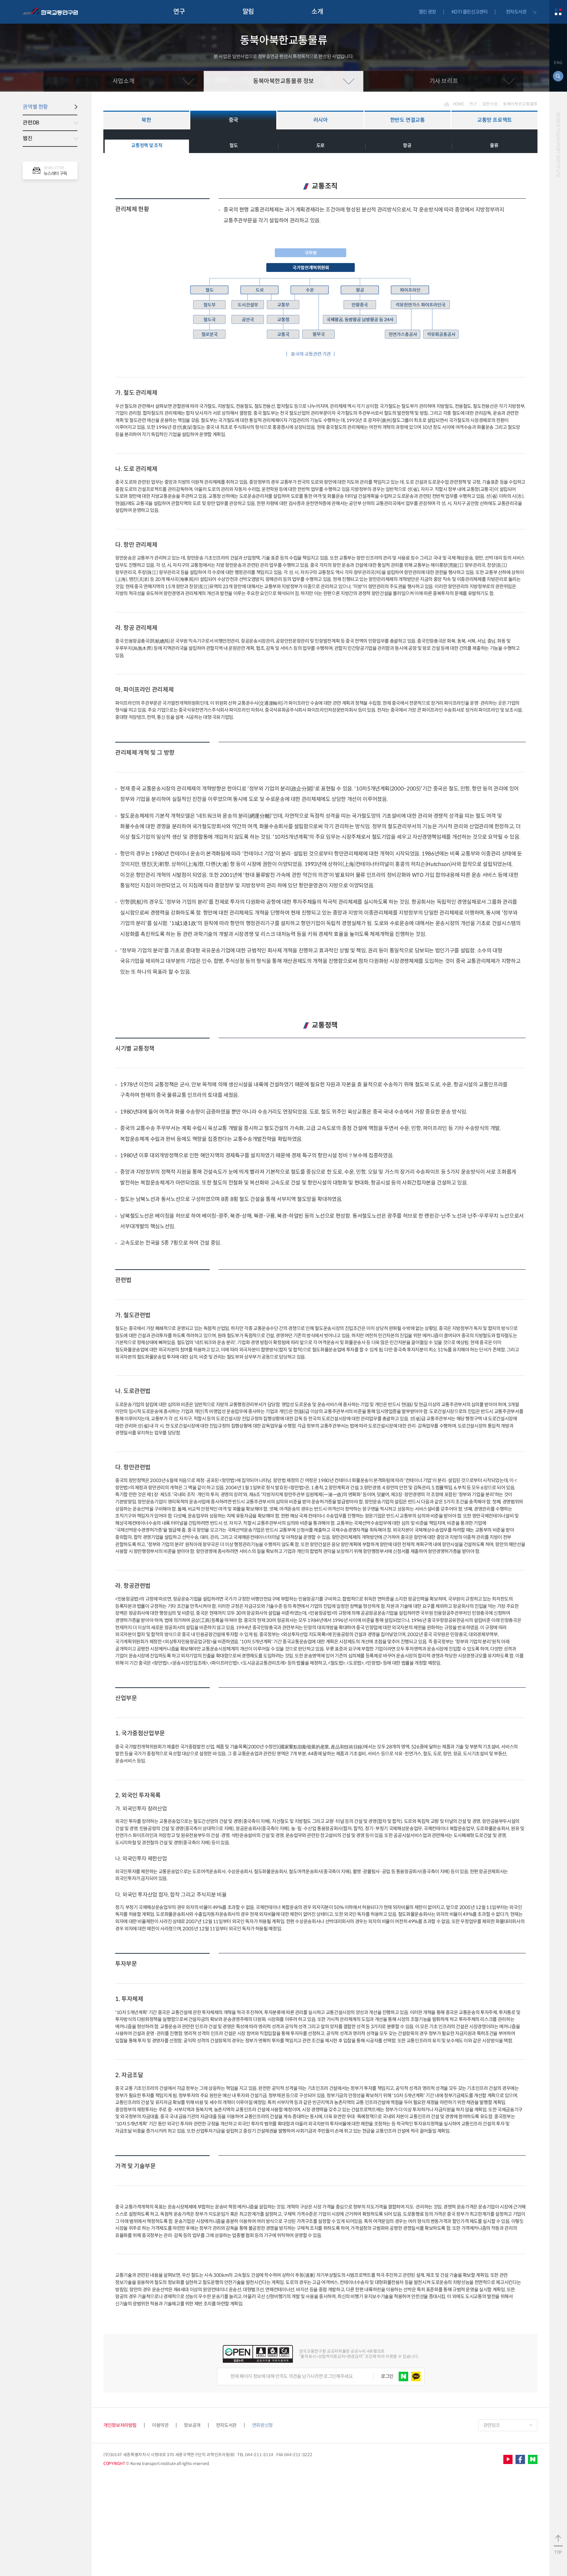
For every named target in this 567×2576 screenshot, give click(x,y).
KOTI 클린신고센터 (470, 12)
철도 (233, 145)
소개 (317, 12)
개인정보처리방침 (120, 2425)
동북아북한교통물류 (520, 104)
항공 (407, 145)
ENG (558, 63)
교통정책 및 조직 (147, 145)
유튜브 (508, 2460)
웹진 (27, 138)
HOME (458, 104)
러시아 (321, 120)
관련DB (31, 123)
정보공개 (192, 2425)
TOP (558, 2552)
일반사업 (490, 104)
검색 (558, 76)
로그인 (387, 2376)
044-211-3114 (259, 2455)
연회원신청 (262, 2425)
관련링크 (492, 2425)
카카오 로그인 (416, 2376)
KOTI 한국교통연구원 (50, 12)
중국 (233, 120)
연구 (179, 12)
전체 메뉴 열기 (558, 12)
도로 (320, 145)
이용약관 (160, 2425)
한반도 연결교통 (408, 120)
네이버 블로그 (533, 2460)
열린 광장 (427, 12)
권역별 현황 (35, 107)
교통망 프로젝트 (494, 120)
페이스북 (520, 2460)
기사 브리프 (444, 81)
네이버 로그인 (403, 2376)
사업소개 (123, 81)
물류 (494, 145)
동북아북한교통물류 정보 (283, 81)
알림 (248, 12)
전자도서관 (516, 12)
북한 (146, 120)
